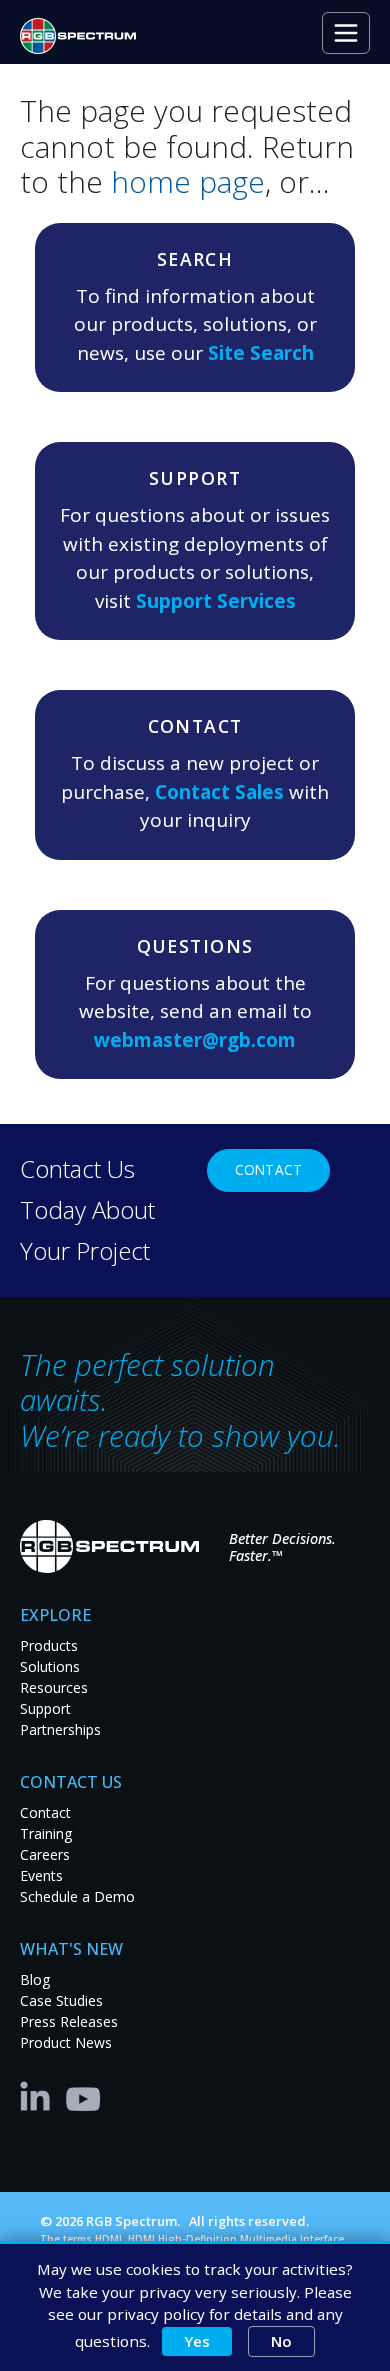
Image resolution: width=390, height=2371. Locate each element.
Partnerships (60, 1729)
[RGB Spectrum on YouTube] (84, 2095)
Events (41, 1875)
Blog (35, 1979)
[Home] (86, 36)
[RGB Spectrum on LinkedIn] (40, 2095)
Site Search (261, 353)
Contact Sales (219, 792)
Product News (66, 2042)
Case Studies (61, 2000)
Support (45, 1708)
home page (188, 181)
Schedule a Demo (77, 1896)
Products (49, 1645)
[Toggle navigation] (346, 33)
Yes (197, 2341)
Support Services (216, 601)
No (281, 2341)
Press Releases (69, 2021)
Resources (54, 1687)
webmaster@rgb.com (195, 1040)
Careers (45, 1854)
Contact (268, 1169)
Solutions (50, 1666)
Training (46, 1833)
